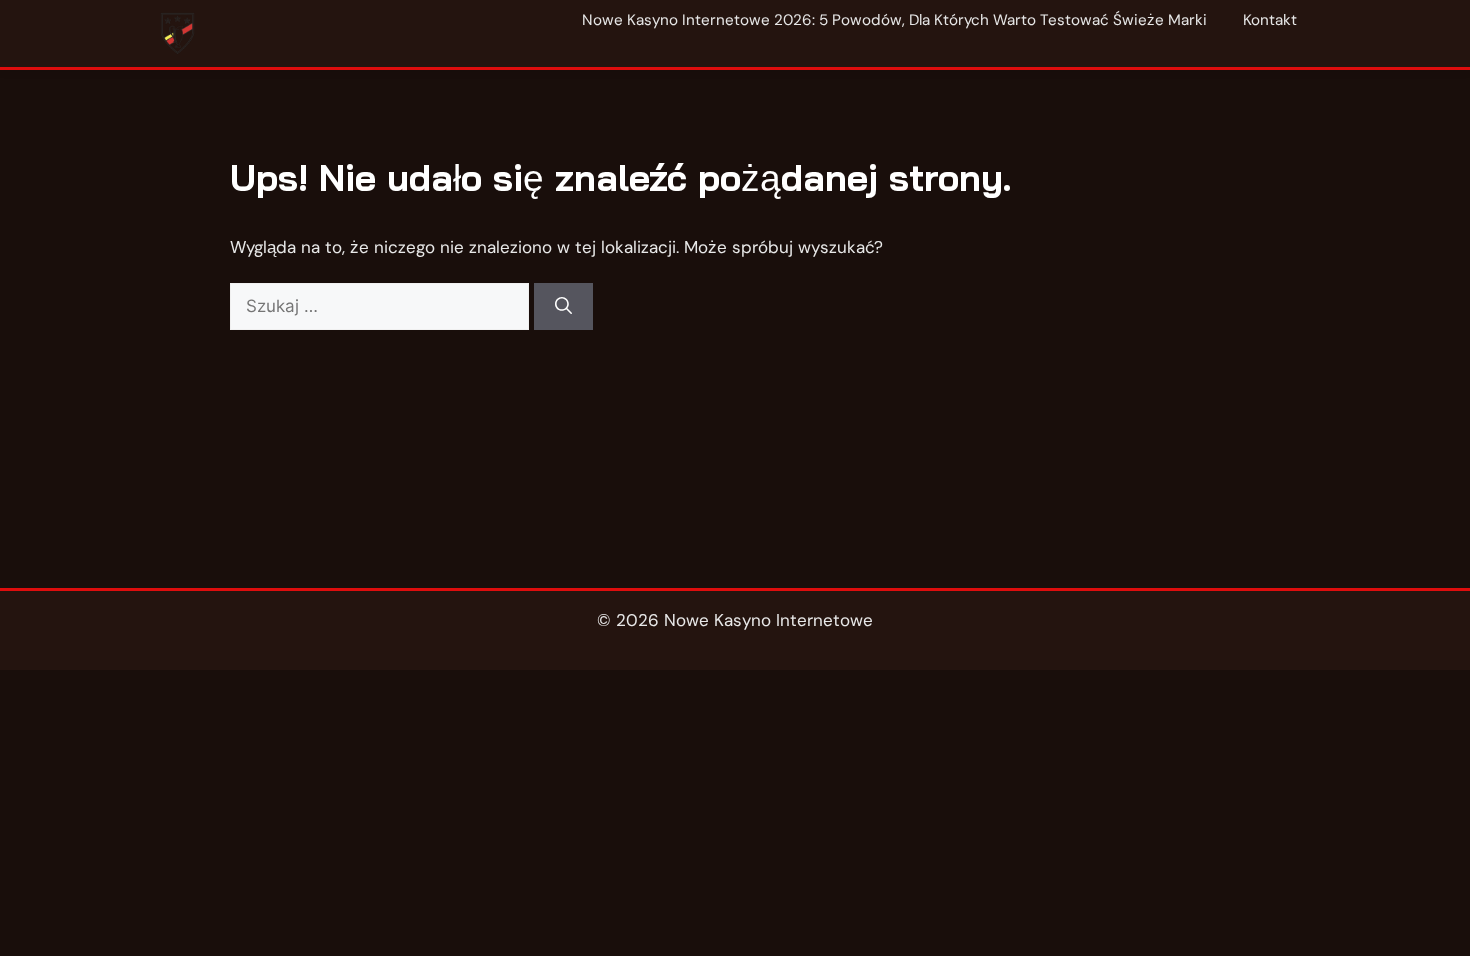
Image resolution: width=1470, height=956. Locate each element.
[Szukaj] (563, 307)
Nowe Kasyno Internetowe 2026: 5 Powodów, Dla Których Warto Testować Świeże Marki (894, 20)
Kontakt (1270, 20)
